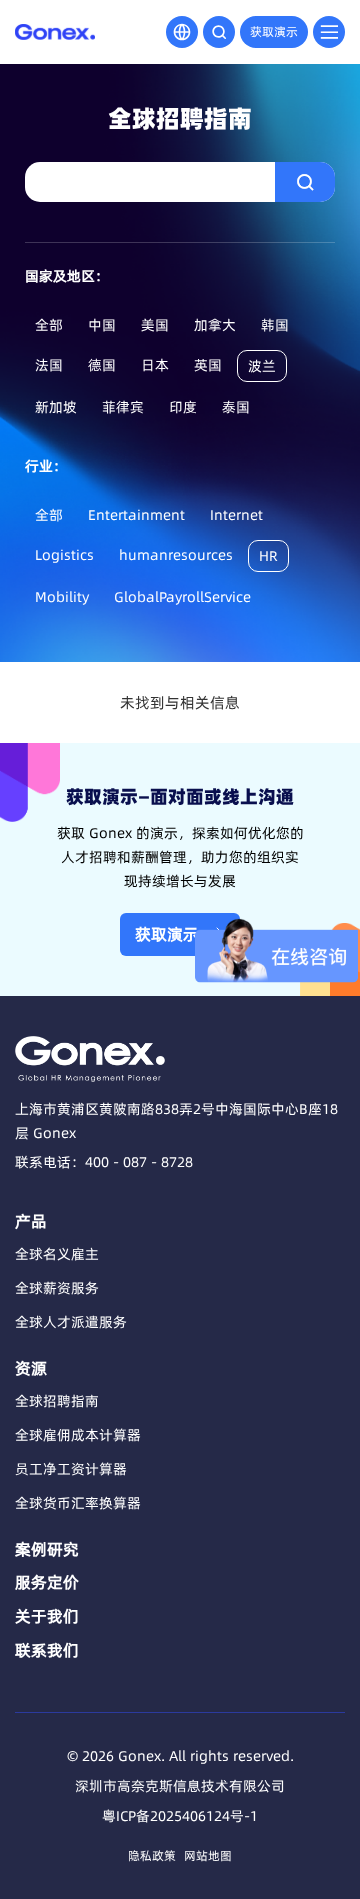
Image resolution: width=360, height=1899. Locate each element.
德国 (102, 365)
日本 (155, 365)
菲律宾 (123, 407)
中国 (102, 325)
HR (268, 556)
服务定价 (47, 1582)
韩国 (275, 325)
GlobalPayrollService (182, 597)
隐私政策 (152, 1855)
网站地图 (208, 1855)
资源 (31, 1368)
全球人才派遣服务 (71, 1322)
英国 (208, 365)
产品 (31, 1221)
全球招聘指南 (57, 1401)
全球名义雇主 (57, 1254)
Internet (236, 515)
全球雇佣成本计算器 (78, 1435)
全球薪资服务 (57, 1288)
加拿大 (215, 325)
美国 (155, 325)
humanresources (176, 555)
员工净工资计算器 (71, 1469)
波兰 (262, 366)
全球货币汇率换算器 (78, 1503)
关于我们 (47, 1616)
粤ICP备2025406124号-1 (180, 1816)
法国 (49, 365)
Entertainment (136, 515)
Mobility (62, 597)
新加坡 (56, 407)
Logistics (64, 555)
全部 (49, 325)
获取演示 (274, 31)
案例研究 (47, 1549)
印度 (183, 407)
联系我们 (47, 1650)
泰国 (236, 407)
